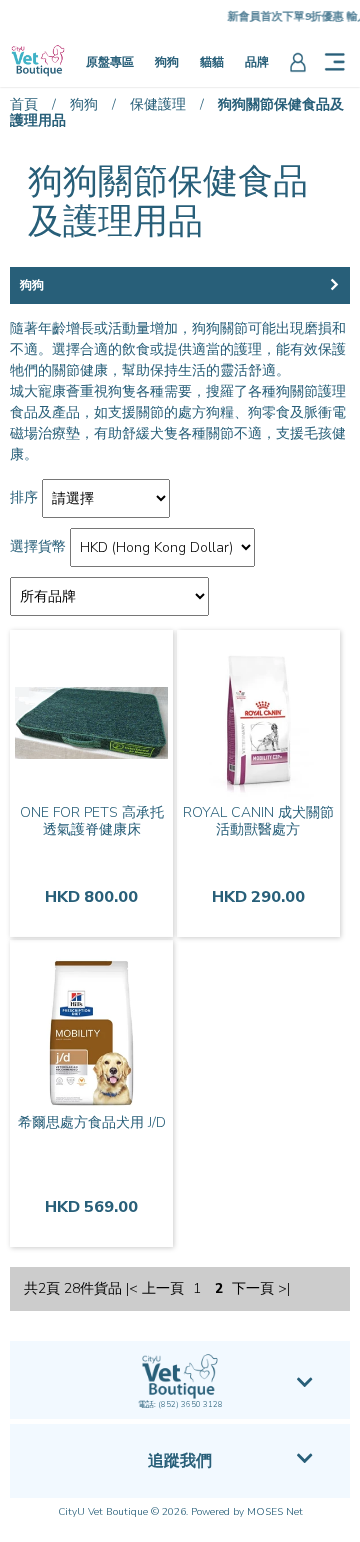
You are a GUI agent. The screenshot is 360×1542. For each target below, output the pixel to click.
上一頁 (163, 1289)
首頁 (24, 104)
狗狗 (167, 62)
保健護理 (158, 104)
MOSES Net (275, 1512)
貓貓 (212, 62)
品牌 (257, 62)
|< (132, 1289)
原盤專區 (110, 62)
